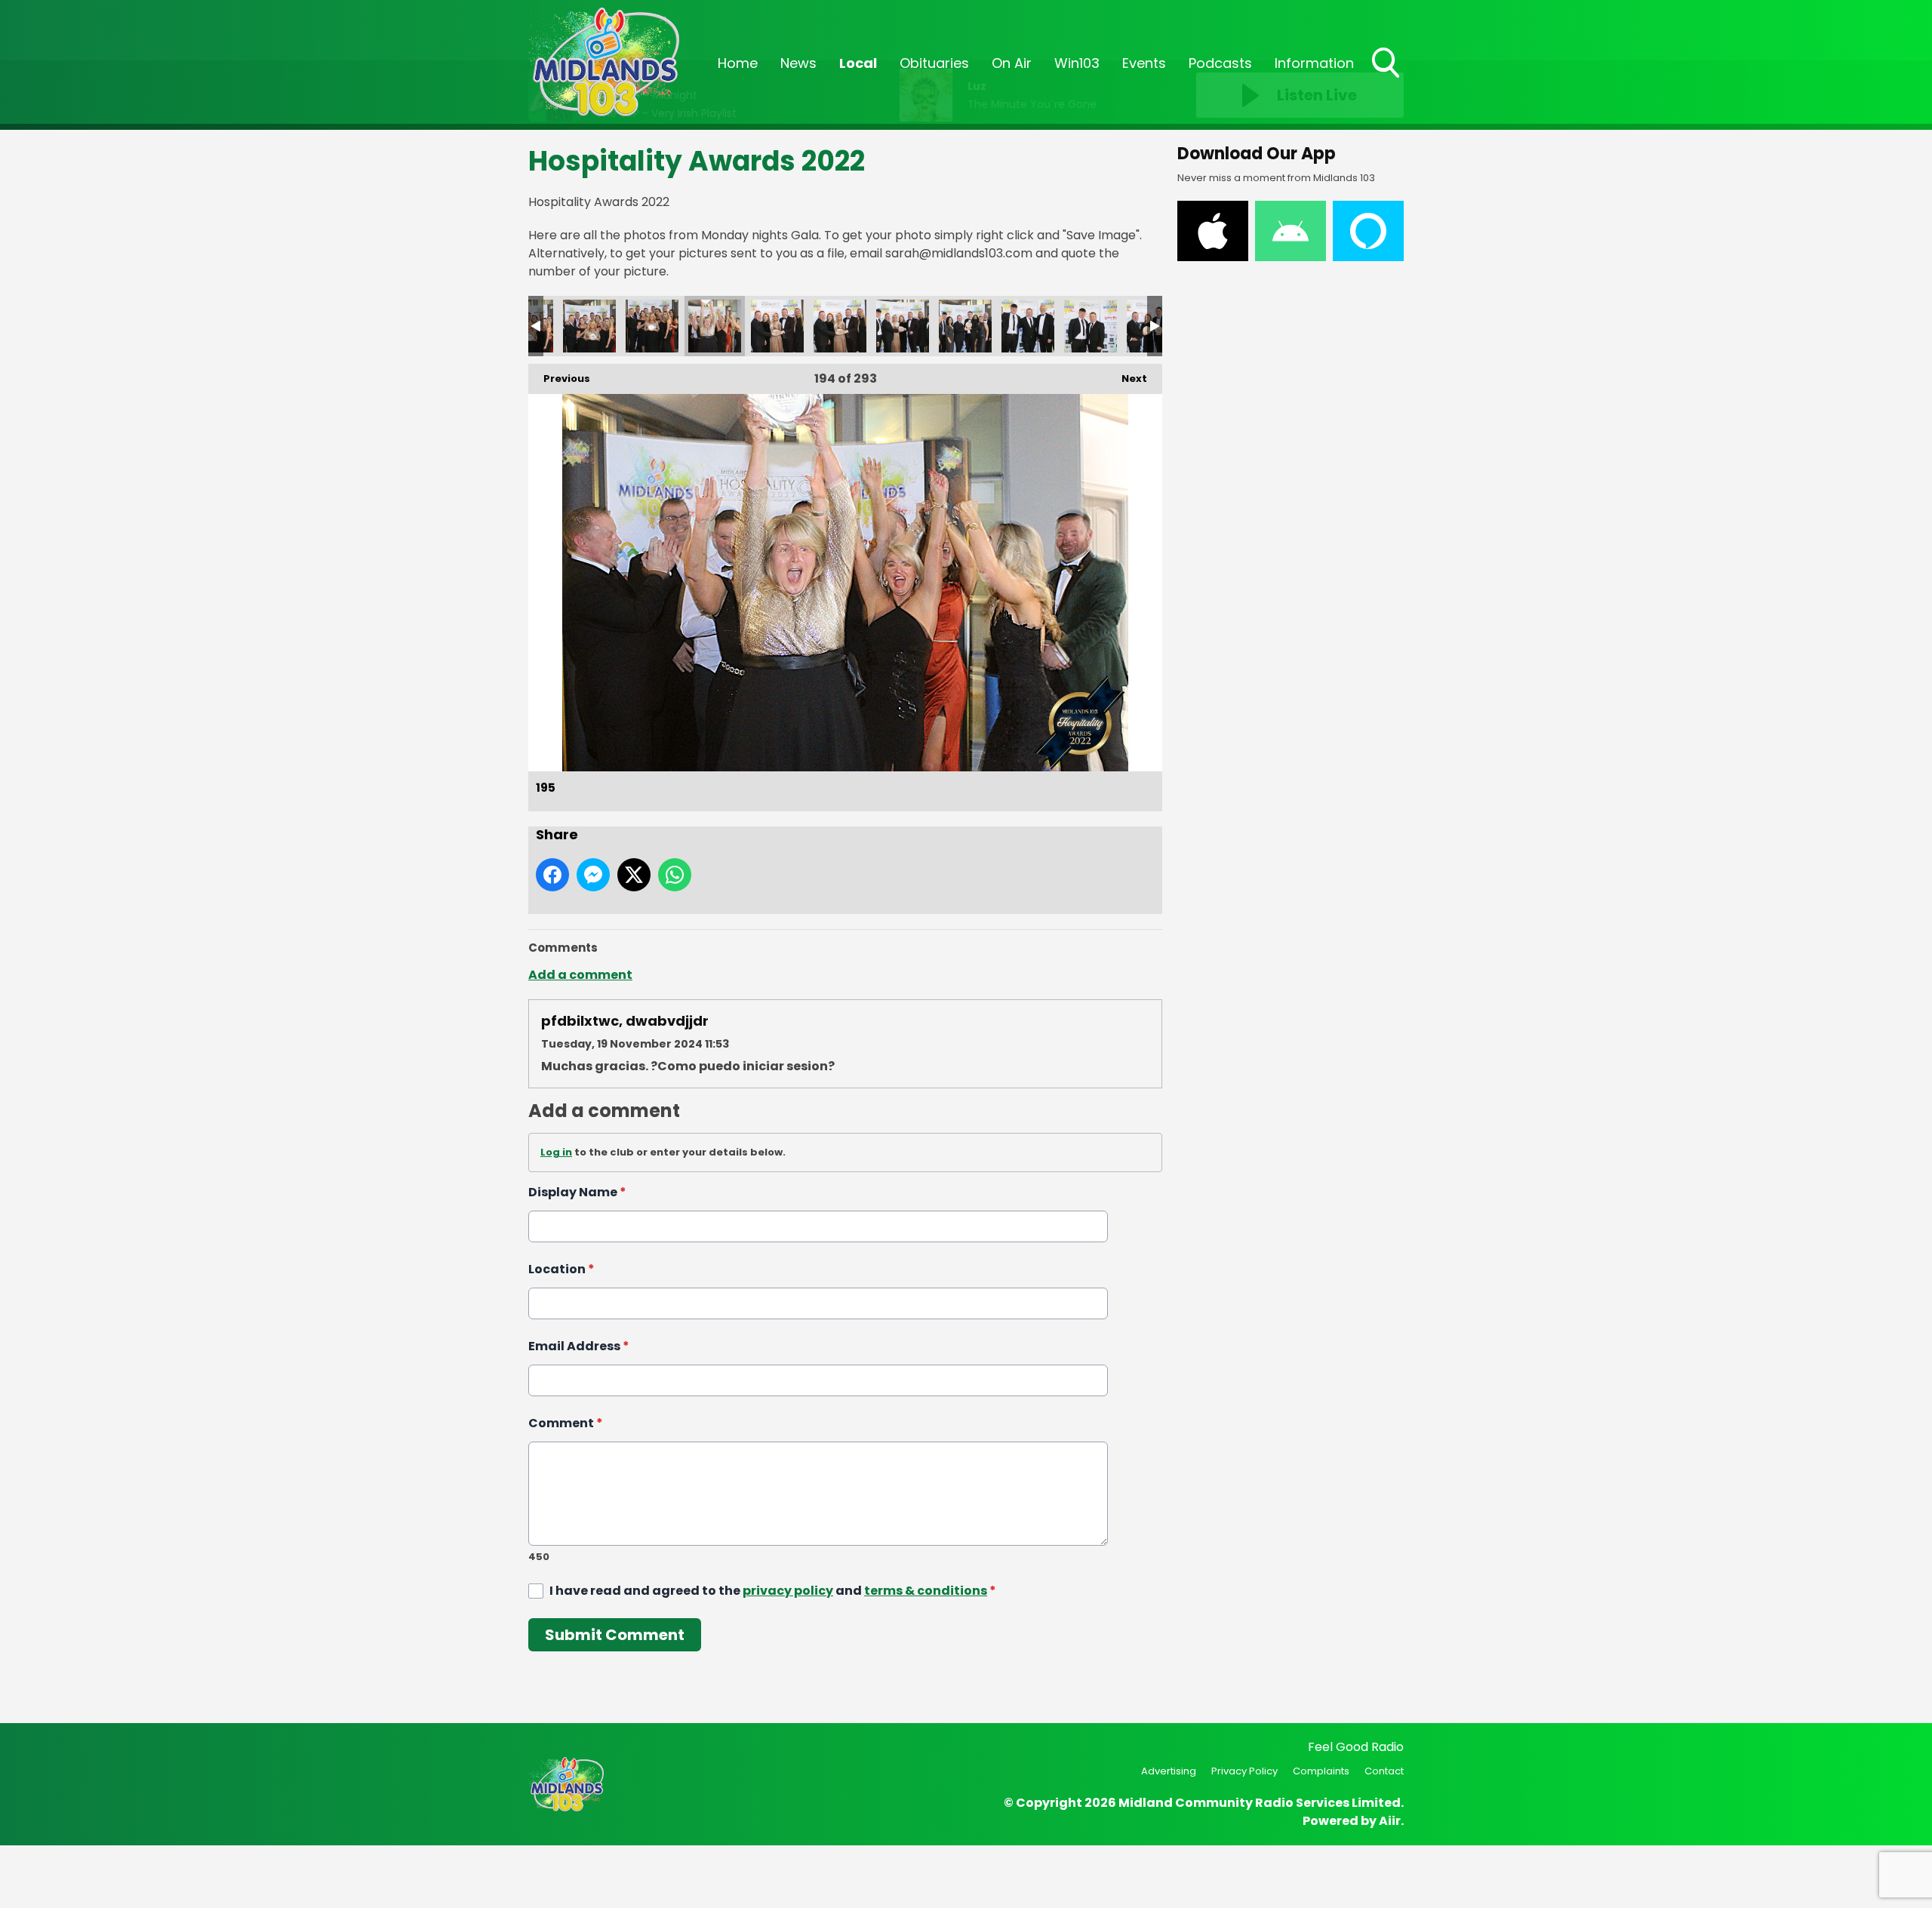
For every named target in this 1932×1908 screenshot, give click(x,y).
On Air (1012, 63)
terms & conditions (926, 1591)
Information (1314, 63)
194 (652, 326)
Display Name (577, 1192)
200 (965, 326)
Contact (1384, 1771)
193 (589, 326)
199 (903, 326)
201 (1028, 326)
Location (561, 1269)
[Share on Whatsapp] (675, 875)
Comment (566, 1423)
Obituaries (934, 63)
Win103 (1077, 63)
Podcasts (1220, 63)
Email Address (579, 1346)
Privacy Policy (1244, 1771)
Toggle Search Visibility (1387, 79)
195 (715, 326)
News (798, 63)
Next (1127, 379)
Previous (559, 379)
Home (738, 63)
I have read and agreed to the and (773, 1591)
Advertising (1169, 1771)
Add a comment (580, 975)
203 (1091, 326)
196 (777, 326)
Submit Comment (615, 1635)
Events (1144, 63)
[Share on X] (634, 875)
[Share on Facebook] (552, 875)
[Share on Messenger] (593, 875)
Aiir (1390, 1821)
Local (858, 63)
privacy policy (788, 1591)
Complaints (1321, 1771)
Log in (556, 1152)
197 (840, 326)
